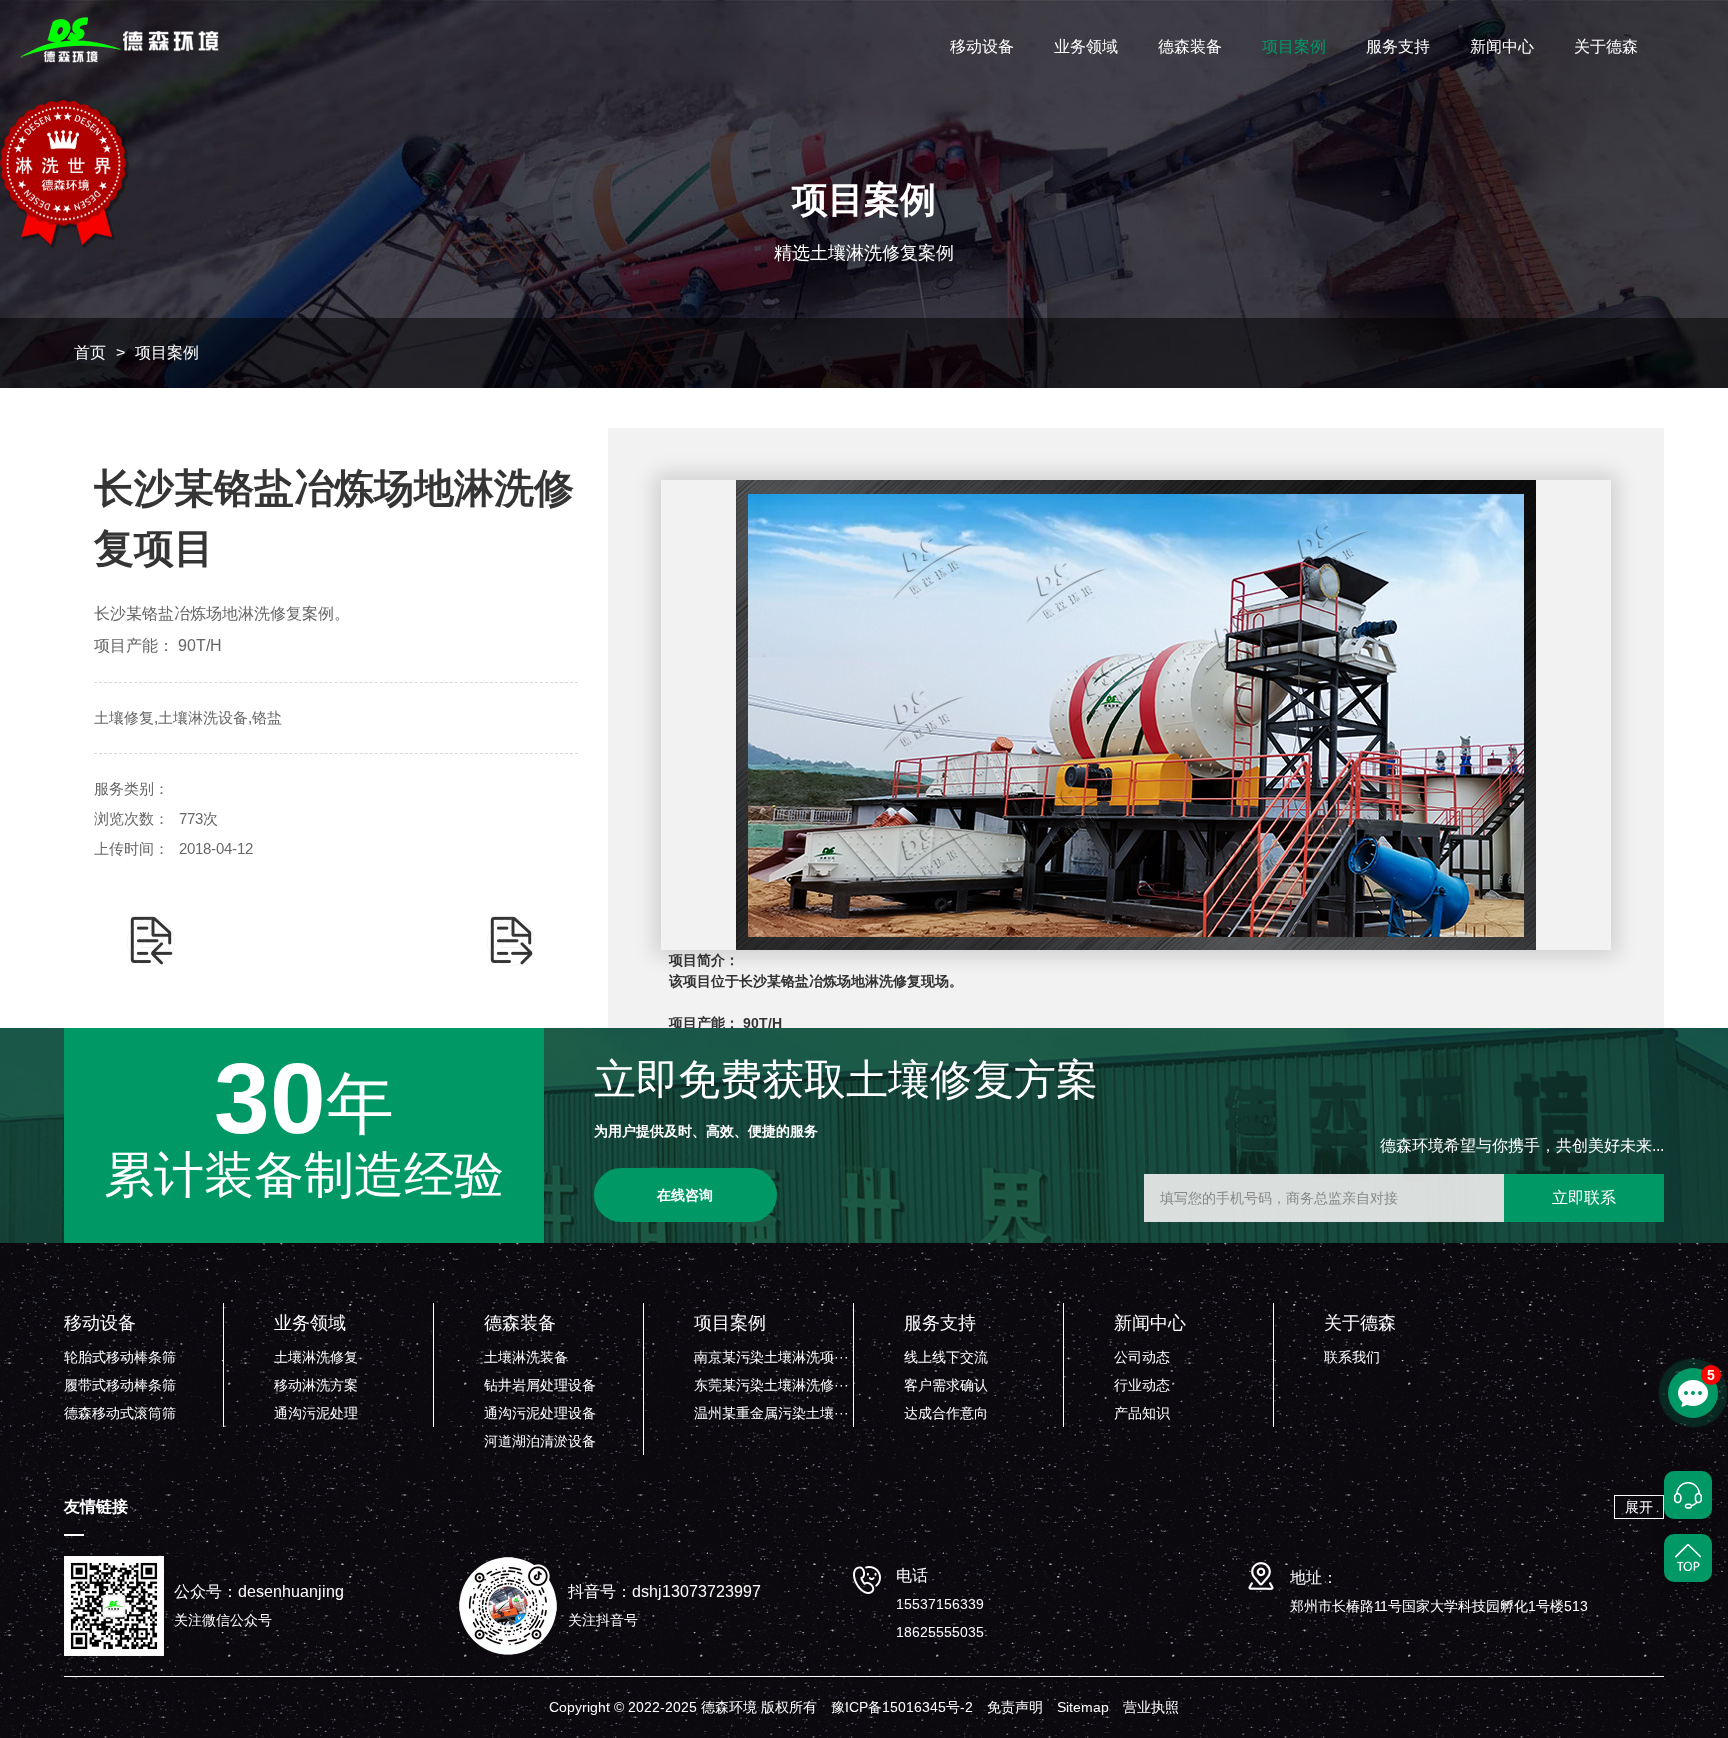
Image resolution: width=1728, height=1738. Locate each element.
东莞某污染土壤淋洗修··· (771, 1385)
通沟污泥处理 (316, 1413)
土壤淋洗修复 (316, 1357)
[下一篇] (511, 941)
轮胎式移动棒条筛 (120, 1357)
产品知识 (1142, 1413)
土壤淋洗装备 (526, 1357)
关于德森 (1606, 46)
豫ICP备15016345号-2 (902, 1707)
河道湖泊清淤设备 (540, 1441)
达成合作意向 (946, 1413)
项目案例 (1294, 46)
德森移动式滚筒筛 (120, 1413)
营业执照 (1151, 1707)
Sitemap (1083, 1707)
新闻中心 (1502, 46)
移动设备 (982, 46)
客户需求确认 (946, 1385)
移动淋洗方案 (316, 1385)
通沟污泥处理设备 (540, 1413)
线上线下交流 (946, 1357)
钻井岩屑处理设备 (540, 1385)
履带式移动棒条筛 (120, 1385)
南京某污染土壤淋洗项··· (771, 1357)
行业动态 (1142, 1385)
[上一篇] (151, 941)
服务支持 (1398, 46)
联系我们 (1352, 1357)
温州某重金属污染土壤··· (771, 1413)
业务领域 (1086, 46)
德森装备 (1190, 46)
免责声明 (1015, 1707)
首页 (90, 352)
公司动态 (1142, 1357)
